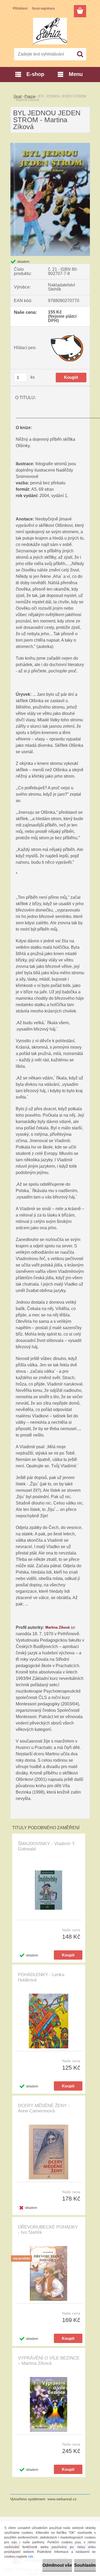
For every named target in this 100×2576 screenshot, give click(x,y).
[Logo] (50, 31)
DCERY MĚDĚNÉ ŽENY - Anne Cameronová (44, 2108)
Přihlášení (20, 9)
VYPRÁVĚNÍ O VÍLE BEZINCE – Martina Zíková (49, 2361)
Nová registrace (43, 9)
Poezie (30, 96)
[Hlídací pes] (67, 348)
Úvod (18, 96)
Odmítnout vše (57, 2565)
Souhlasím (85, 2565)
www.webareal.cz (62, 2499)
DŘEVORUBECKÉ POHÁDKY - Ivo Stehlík (48, 2230)
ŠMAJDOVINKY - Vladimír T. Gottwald (47, 1846)
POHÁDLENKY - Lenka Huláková (41, 1977)
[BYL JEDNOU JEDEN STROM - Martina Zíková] (50, 145)
